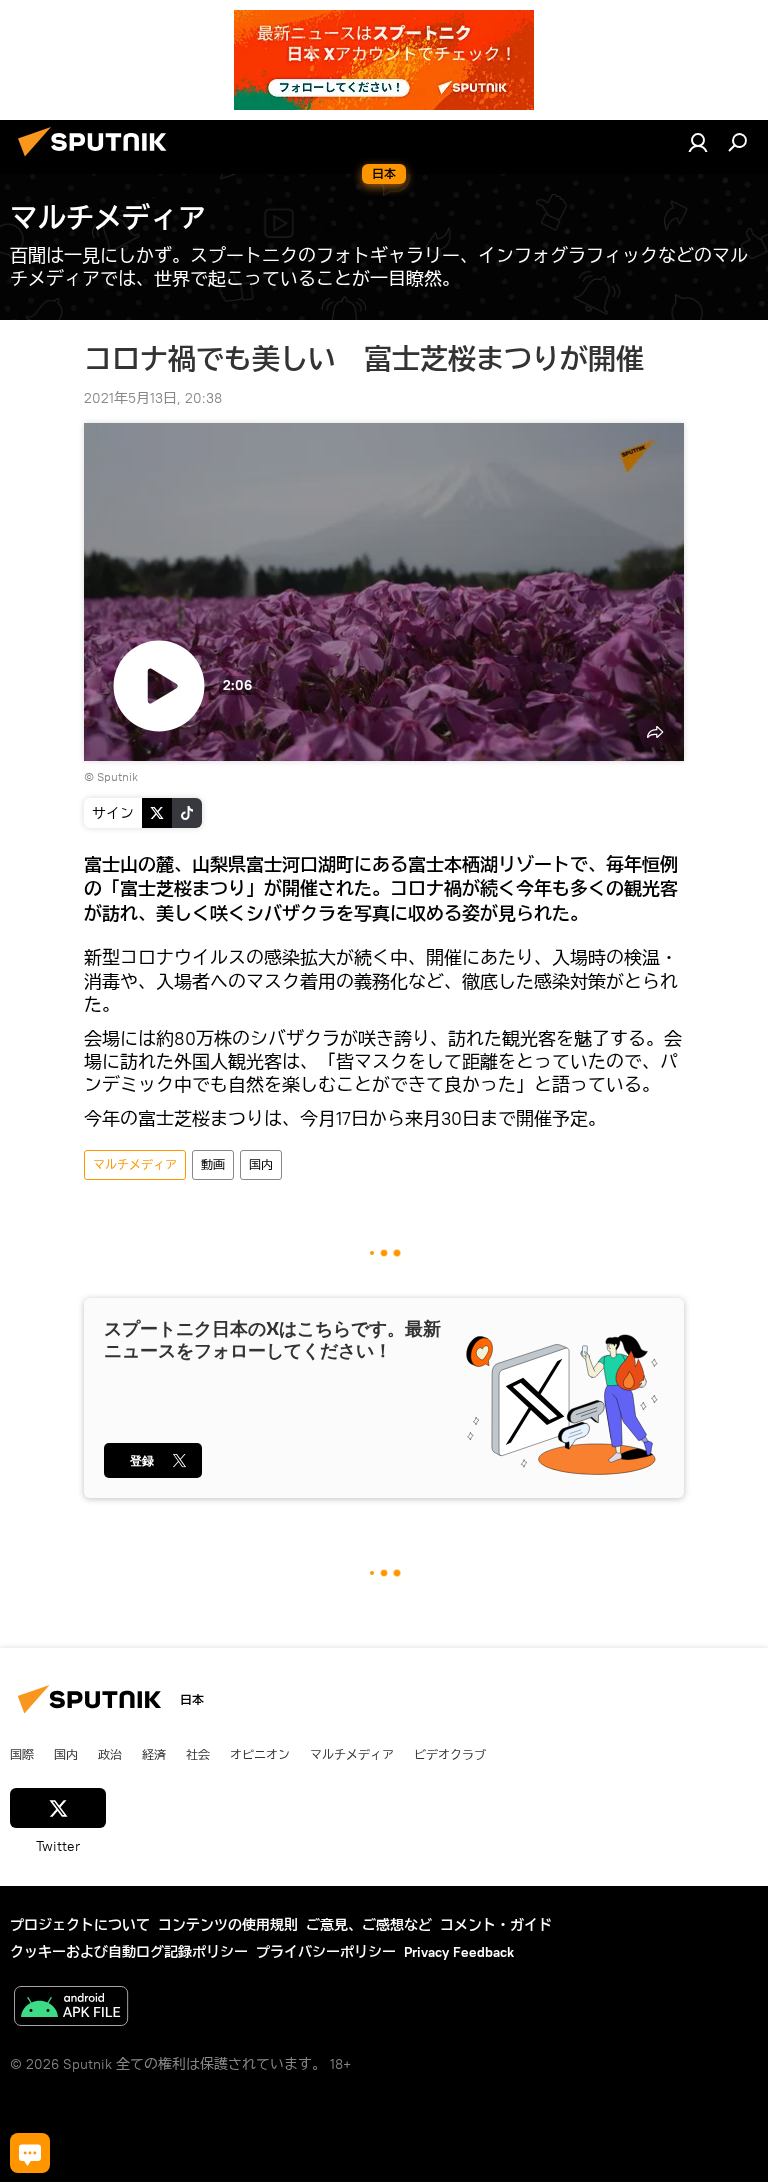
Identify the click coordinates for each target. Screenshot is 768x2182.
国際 (22, 1754)
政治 (110, 1754)
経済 (154, 1754)
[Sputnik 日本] (98, 159)
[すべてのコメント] (30, 2153)
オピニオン (260, 1754)
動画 (213, 1164)
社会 (198, 1754)
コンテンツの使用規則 (228, 1925)
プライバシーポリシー (326, 1952)
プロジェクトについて (80, 1925)
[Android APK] (71, 2008)
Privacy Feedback (459, 1952)
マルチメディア (135, 1164)
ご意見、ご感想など (369, 1925)
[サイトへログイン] (698, 142)
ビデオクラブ (450, 1754)
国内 (261, 1164)
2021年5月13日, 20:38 (153, 398)
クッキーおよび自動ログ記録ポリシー (129, 1952)
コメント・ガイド (496, 1925)
